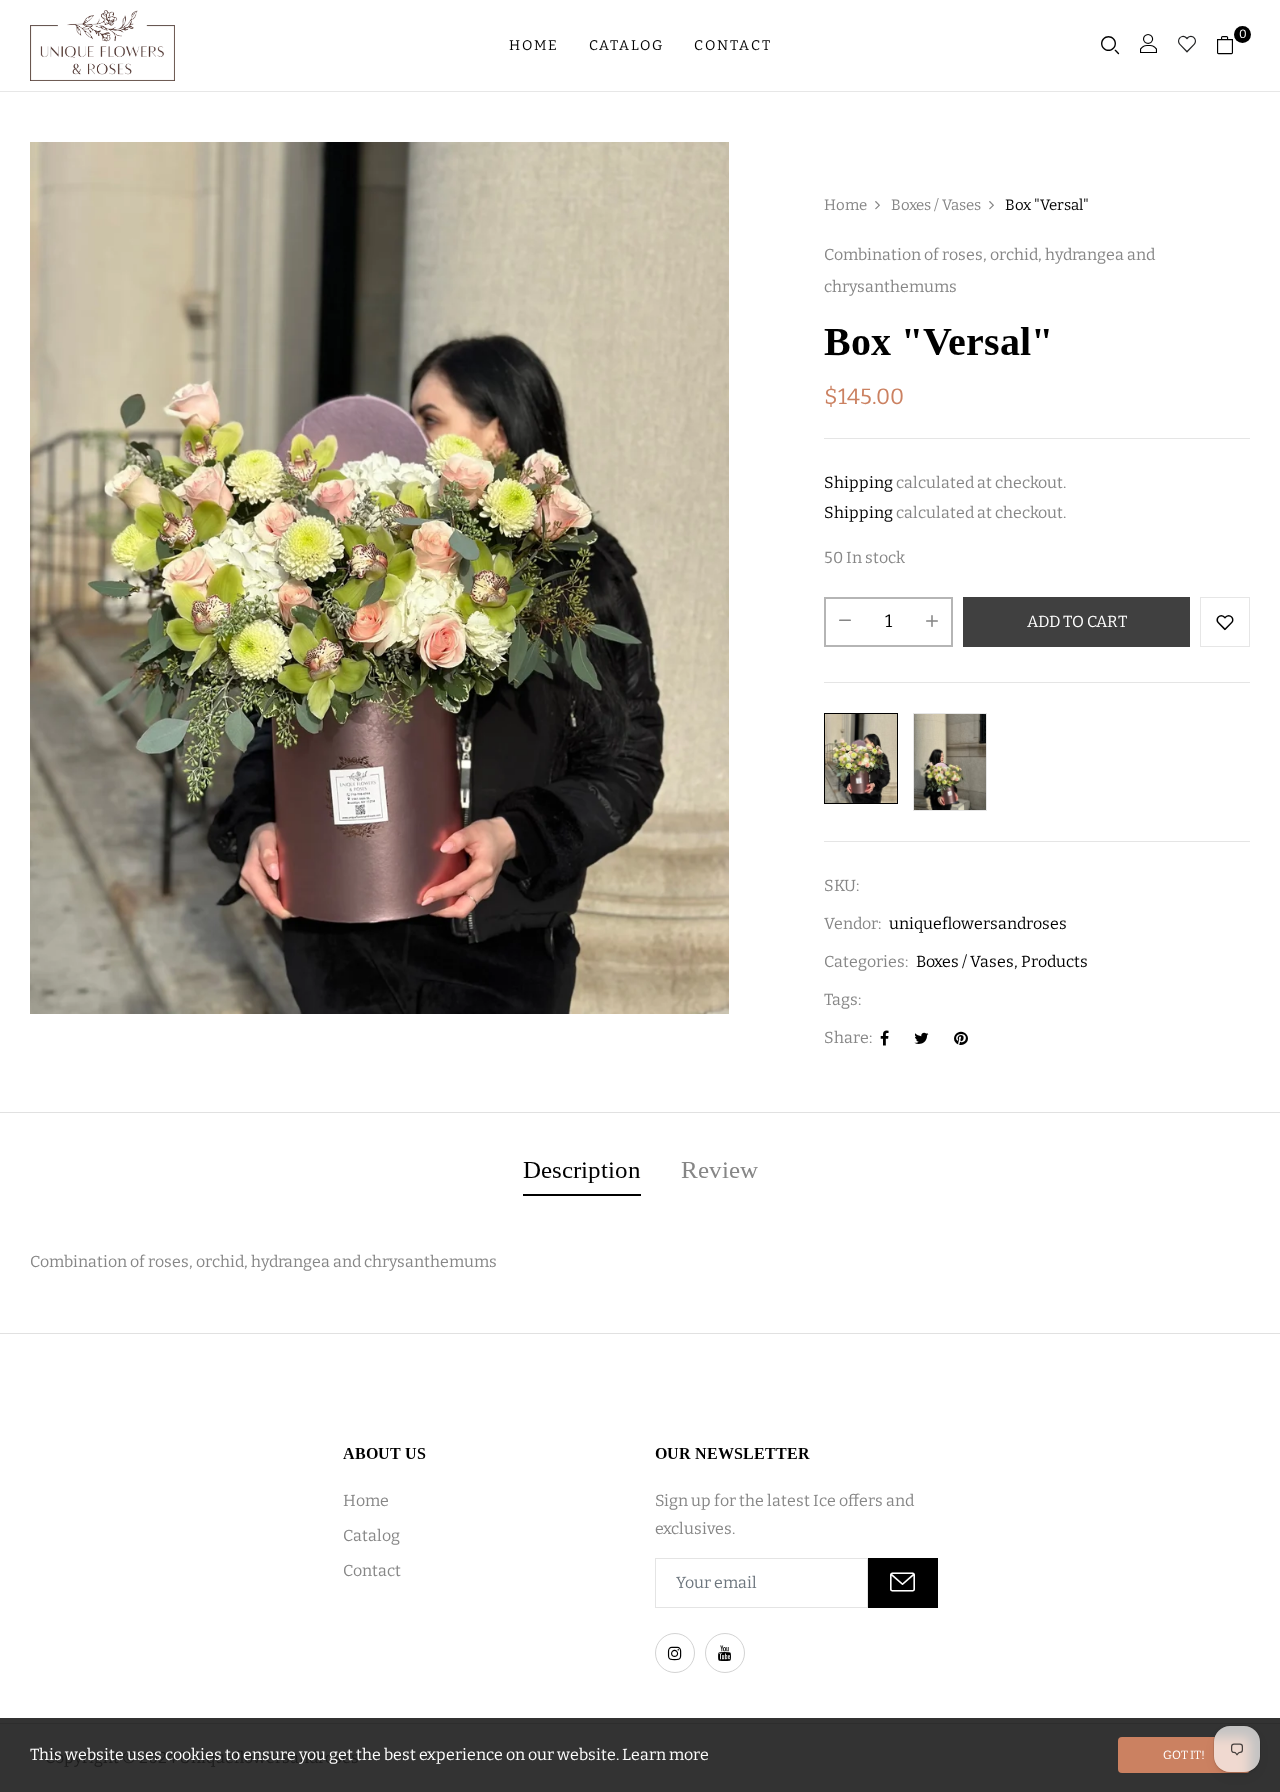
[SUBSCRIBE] (903, 1583)
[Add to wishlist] (1225, 622)
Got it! (1184, 1755)
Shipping (858, 482)
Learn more (665, 1754)
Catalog (626, 45)
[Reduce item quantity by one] (845, 622)
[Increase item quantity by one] (932, 622)
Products (1054, 961)
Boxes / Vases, (967, 961)
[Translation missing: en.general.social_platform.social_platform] (675, 1653)
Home (534, 45)
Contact (733, 45)
